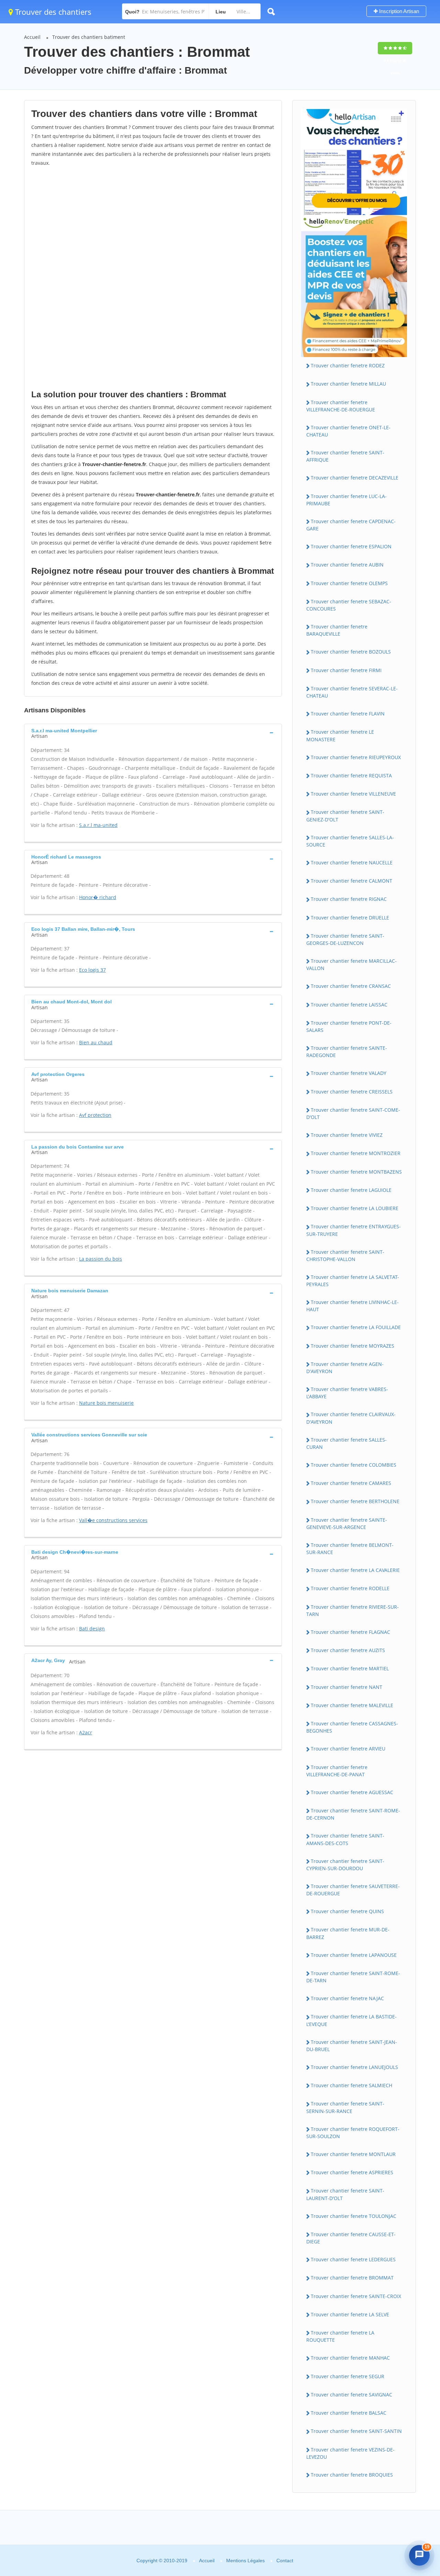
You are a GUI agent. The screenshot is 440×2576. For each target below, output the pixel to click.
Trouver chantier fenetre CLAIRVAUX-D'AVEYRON (351, 1418)
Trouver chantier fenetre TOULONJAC (354, 2216)
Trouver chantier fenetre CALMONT (351, 881)
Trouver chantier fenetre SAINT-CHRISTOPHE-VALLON (345, 1255)
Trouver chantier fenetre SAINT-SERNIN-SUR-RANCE (345, 2107)
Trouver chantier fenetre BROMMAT (352, 2278)
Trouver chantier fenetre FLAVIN (348, 714)
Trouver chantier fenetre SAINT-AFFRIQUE (345, 456)
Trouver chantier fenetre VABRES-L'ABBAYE (347, 1393)
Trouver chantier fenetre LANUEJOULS (354, 2067)
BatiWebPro (376, 2533)
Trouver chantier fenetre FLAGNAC (350, 1632)
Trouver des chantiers (52, 12)
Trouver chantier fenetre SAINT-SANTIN (356, 2431)
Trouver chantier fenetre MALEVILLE (352, 1705)
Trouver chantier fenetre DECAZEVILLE (355, 478)
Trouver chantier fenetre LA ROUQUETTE (340, 2336)
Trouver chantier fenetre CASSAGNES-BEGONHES (352, 1727)
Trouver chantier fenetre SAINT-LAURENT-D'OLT (345, 2194)
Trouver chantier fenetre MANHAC (350, 2358)
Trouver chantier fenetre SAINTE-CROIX (356, 2296)
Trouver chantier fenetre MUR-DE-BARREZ (348, 1933)
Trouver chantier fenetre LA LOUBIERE (355, 1208)
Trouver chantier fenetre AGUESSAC (352, 1792)
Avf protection (95, 1115)
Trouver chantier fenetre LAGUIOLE (351, 1190)
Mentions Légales (245, 2561)
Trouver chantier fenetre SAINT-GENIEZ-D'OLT (345, 816)
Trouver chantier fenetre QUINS (347, 1911)
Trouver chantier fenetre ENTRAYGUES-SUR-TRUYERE (354, 1230)
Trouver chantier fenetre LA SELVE (350, 2314)
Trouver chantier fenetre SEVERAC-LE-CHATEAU (352, 692)
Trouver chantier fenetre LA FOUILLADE (356, 1327)
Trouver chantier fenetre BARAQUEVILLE (337, 630)
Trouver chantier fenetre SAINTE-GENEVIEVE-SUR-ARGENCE (347, 1523)
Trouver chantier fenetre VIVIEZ (347, 1135)
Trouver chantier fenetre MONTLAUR (353, 2154)
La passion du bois (101, 1259)
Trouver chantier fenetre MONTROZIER (356, 1153)
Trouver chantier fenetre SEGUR (348, 2376)
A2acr (86, 1732)
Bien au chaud (96, 1042)
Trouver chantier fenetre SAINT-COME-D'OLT (353, 1113)
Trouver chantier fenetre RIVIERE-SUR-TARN (353, 1610)
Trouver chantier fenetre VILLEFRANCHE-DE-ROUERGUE (341, 406)
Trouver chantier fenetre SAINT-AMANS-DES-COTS (345, 1839)
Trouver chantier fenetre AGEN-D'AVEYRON (345, 1368)
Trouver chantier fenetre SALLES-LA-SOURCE (350, 841)
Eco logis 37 (92, 970)
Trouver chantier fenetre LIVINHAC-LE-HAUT (353, 1306)
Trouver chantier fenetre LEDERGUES (353, 2259)
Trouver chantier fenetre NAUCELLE (352, 863)
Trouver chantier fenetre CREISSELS (352, 1092)
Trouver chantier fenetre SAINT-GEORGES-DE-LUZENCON (345, 939)
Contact (285, 2561)
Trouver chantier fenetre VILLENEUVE (353, 794)
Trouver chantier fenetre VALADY (349, 1073)
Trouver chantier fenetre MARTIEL (350, 1668)
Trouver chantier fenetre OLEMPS (349, 583)
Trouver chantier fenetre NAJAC (347, 1998)
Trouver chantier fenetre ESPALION (351, 546)
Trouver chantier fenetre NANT (346, 1687)
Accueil (32, 37)
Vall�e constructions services (113, 1520)
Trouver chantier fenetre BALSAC (349, 2413)
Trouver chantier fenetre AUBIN (347, 565)
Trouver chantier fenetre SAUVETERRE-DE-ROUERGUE (353, 1890)
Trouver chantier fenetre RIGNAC (349, 899)
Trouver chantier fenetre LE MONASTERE (340, 735)
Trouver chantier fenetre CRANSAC (351, 986)
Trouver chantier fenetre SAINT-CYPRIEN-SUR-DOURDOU (345, 1865)
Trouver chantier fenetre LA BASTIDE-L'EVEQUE (351, 2020)
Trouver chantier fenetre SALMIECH (351, 2085)
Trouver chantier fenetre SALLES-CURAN (346, 1443)
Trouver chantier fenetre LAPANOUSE (354, 1955)
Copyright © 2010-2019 (162, 2561)
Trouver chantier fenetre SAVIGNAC (351, 2395)
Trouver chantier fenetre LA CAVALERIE (355, 1570)
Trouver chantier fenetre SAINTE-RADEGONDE (347, 1052)
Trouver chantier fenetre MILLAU (348, 384)
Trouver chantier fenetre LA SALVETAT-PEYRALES (353, 1281)
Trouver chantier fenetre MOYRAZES (353, 1346)
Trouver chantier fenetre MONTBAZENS (356, 1172)
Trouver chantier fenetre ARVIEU (348, 1749)
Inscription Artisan (398, 11)
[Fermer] (417, 2448)
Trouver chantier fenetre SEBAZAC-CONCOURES (349, 605)
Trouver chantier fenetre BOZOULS (351, 652)
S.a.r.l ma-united (98, 825)
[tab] (153, 733)
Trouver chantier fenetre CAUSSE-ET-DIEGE (351, 2238)
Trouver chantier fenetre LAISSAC (349, 1005)
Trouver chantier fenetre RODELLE (350, 1588)
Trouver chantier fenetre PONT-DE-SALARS (349, 1026)
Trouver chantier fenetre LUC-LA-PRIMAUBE (346, 500)
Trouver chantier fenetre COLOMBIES (354, 1465)
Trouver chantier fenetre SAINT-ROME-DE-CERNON (353, 1814)
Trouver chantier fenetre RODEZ (348, 365)
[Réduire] (404, 2448)
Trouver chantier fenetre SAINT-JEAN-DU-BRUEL (352, 2046)
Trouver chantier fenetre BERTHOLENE (355, 1501)
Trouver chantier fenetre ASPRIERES (352, 2172)
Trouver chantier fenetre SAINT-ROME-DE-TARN (353, 1977)
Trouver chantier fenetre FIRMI (346, 670)
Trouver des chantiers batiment (89, 37)
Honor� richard (98, 897)
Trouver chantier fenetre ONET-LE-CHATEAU (348, 431)
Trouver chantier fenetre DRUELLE (350, 918)
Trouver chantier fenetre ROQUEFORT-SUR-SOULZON (353, 2133)
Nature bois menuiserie (106, 1403)
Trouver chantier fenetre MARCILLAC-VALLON (351, 964)
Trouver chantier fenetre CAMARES (351, 1483)
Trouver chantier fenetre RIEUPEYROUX (356, 757)
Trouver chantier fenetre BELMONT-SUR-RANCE (350, 1549)
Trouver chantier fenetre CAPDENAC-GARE (351, 525)
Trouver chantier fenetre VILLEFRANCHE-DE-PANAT (337, 1771)
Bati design (92, 1629)
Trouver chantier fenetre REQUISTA (351, 775)
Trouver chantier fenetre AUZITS (348, 1650)
